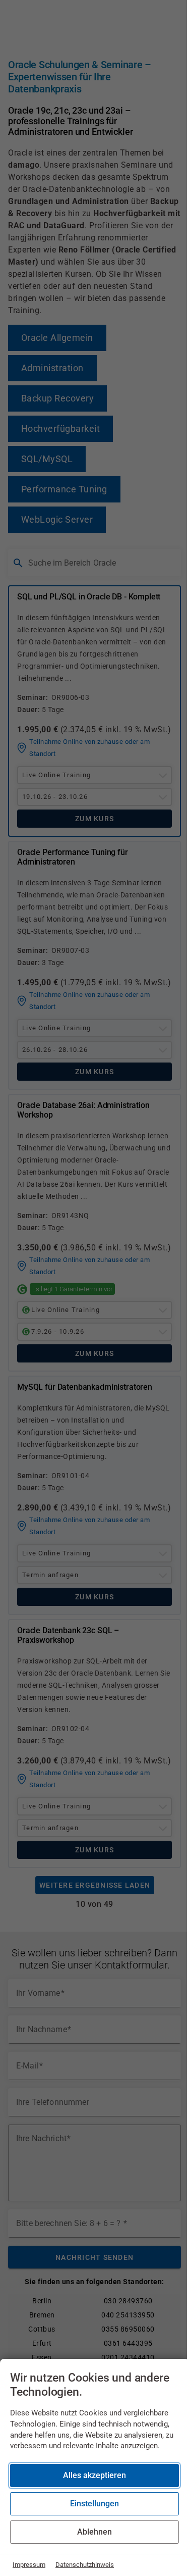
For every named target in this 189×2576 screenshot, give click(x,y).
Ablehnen (94, 2532)
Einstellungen (94, 2504)
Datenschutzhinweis (85, 2565)
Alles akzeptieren (94, 2475)
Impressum (29, 2565)
